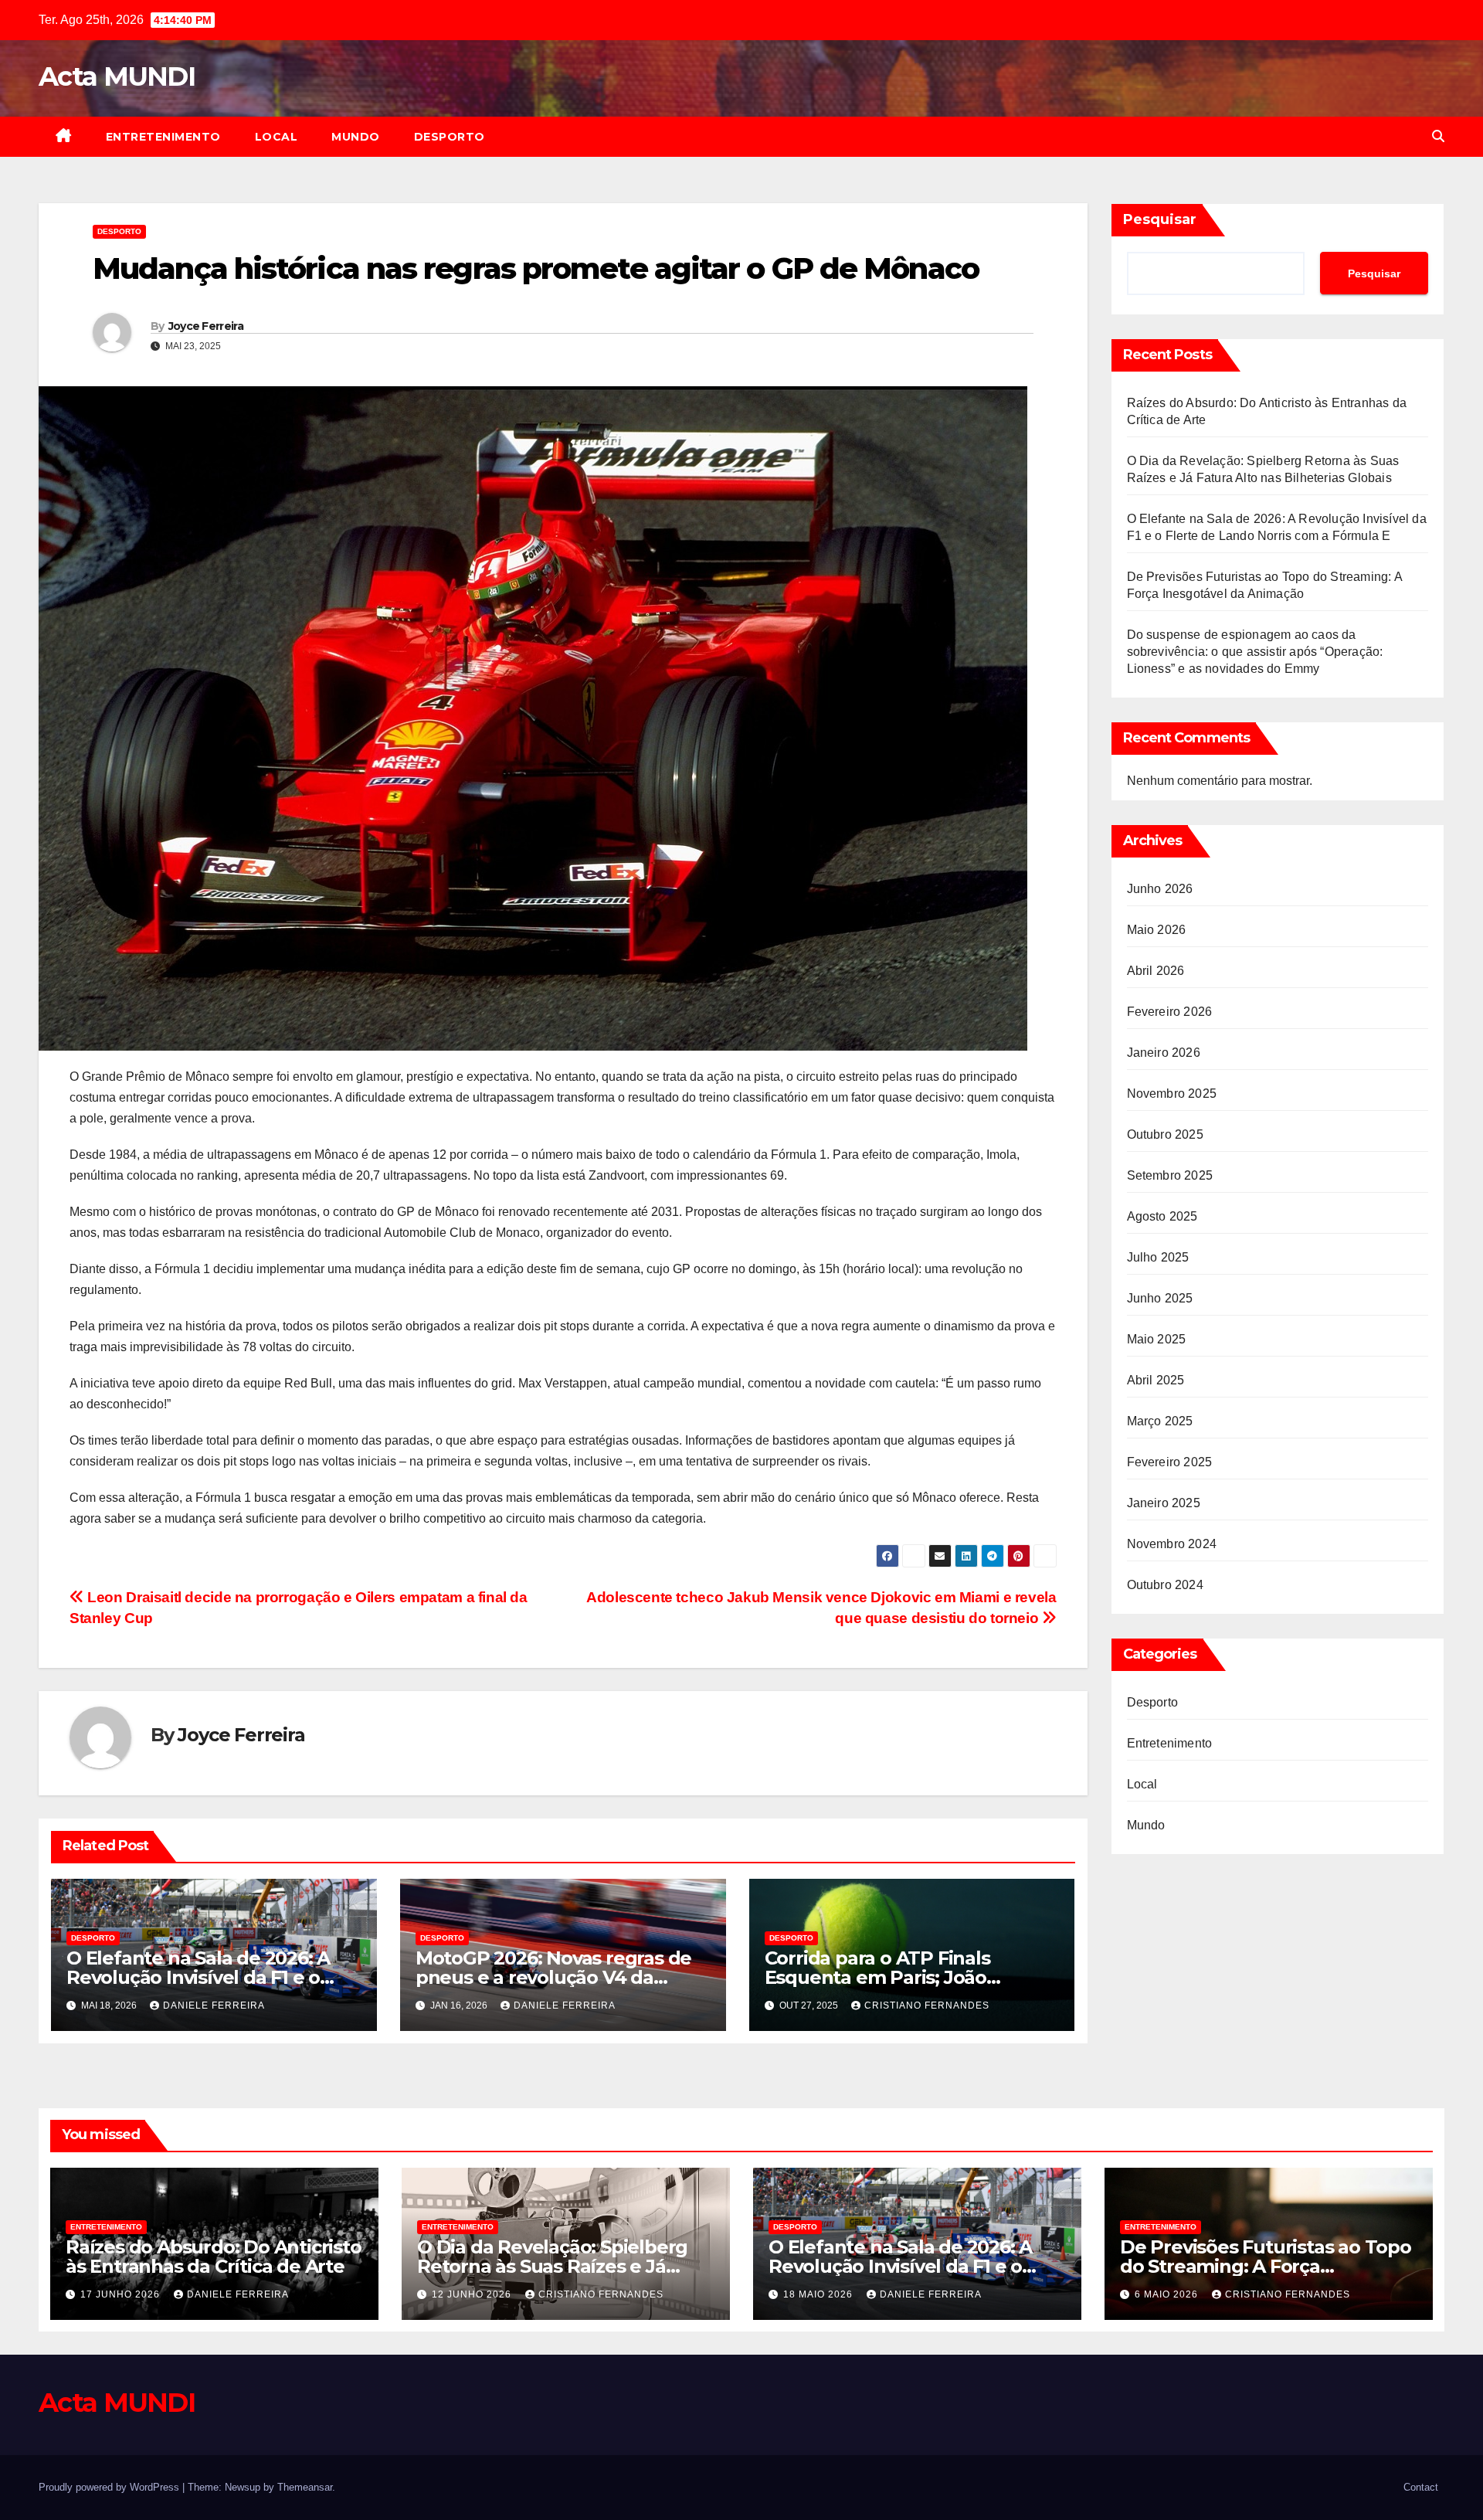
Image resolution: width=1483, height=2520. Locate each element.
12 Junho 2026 (473, 2294)
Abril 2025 (1156, 1380)
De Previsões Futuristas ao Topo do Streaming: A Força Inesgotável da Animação (1266, 2266)
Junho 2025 (1160, 1298)
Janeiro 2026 (1164, 1053)
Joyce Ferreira (206, 326)
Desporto (450, 137)
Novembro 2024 (1172, 1544)
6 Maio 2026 (1168, 2294)
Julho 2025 (1158, 1257)
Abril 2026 (1156, 971)
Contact (1421, 2487)
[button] (1438, 136)
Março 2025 (1160, 1421)
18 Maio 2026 (820, 2294)
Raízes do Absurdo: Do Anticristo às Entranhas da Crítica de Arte (214, 2257)
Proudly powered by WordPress (110, 2487)
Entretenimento (163, 137)
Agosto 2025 (1162, 1216)
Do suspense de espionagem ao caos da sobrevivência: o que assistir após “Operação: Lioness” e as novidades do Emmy (1255, 652)
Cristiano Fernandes (927, 2005)
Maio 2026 (1157, 930)
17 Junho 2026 (122, 2294)
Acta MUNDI (117, 76)
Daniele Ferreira (214, 2005)
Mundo (356, 137)
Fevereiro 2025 (1170, 1462)
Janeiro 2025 (1164, 1503)
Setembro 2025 (1170, 1175)
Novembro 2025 (1172, 1094)
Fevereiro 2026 (1170, 1012)
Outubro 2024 (1165, 1585)
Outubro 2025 (1165, 1134)
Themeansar (305, 2487)
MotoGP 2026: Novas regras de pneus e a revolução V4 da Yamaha (553, 1977)
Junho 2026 (1160, 889)
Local (277, 137)
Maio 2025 (1157, 1339)
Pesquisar (1160, 219)
